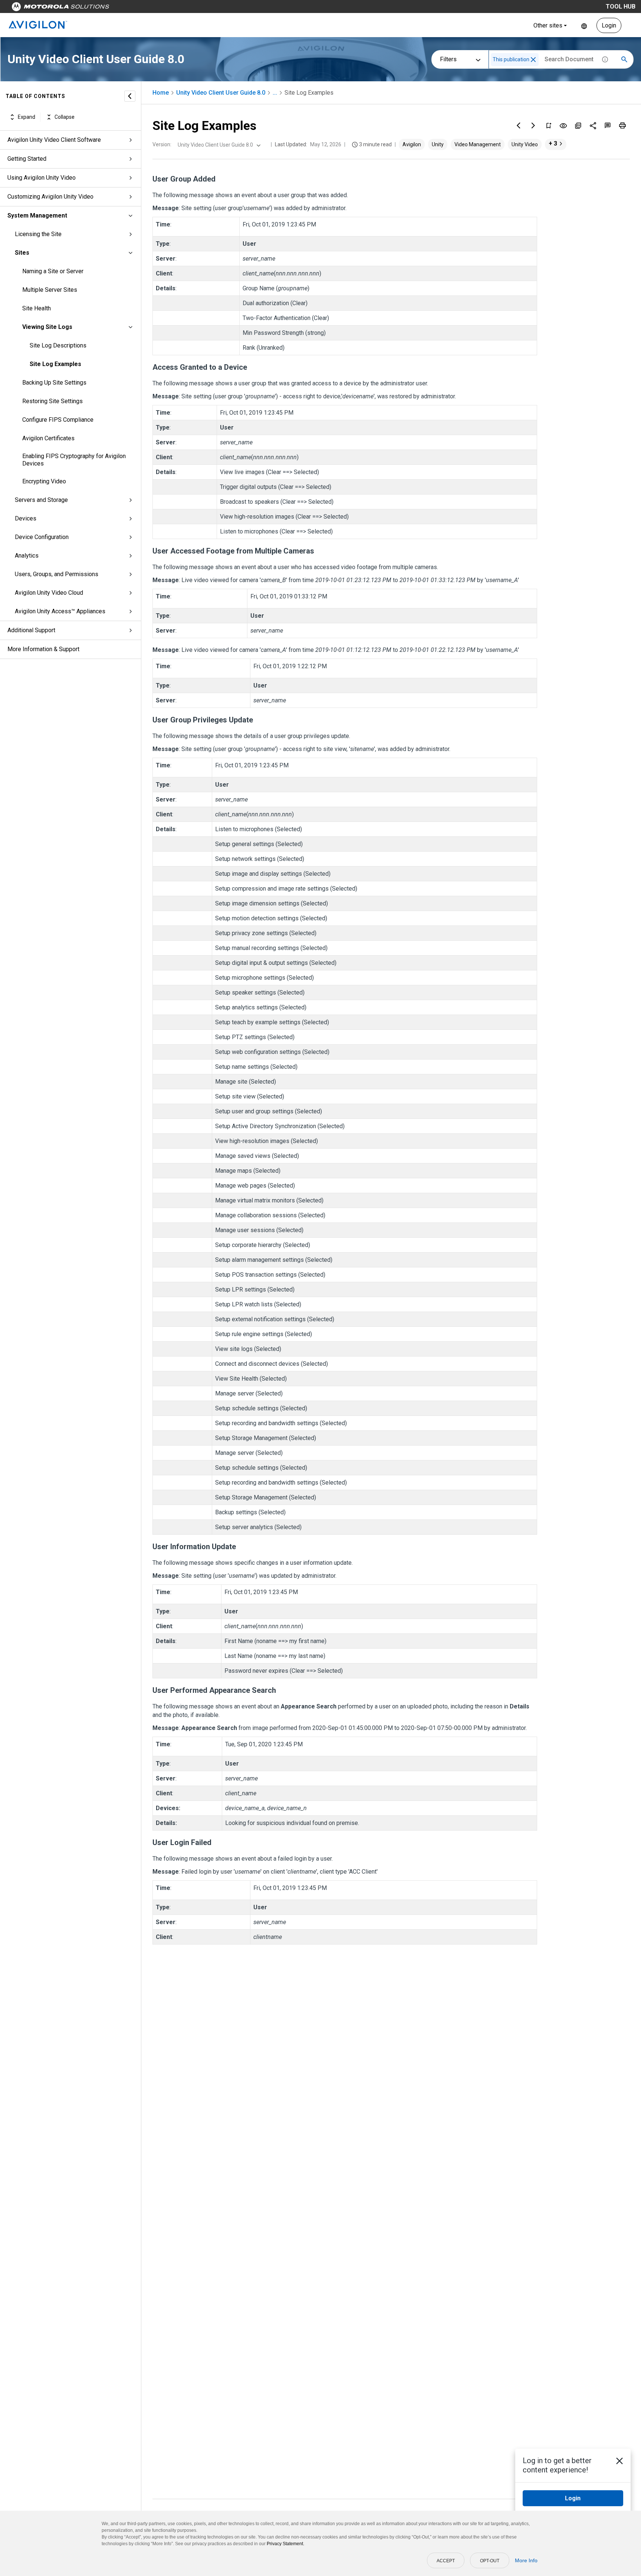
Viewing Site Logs (47, 327)
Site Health (37, 308)
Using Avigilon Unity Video (42, 178)
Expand (27, 117)
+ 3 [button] (553, 143)
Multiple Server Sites (50, 290)
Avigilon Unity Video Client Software (54, 140)
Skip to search (195, 8)
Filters (448, 59)
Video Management (478, 144)
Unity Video (525, 144)
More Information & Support (43, 649)
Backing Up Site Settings (54, 383)
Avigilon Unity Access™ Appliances (60, 611)
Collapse (65, 117)
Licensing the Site (38, 234)
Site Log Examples (55, 364)
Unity (438, 144)
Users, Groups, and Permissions (57, 574)
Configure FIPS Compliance (58, 420)
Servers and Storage (41, 500)
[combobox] (218, 145)
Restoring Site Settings (52, 401)
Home (161, 93)
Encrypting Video (44, 481)
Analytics (27, 556)
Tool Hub (621, 6)
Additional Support (31, 630)
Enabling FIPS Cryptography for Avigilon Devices (74, 460)
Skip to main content (142, 8)
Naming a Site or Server (53, 271)
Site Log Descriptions (58, 345)
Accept (446, 2561)
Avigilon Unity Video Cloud (49, 593)
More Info (526, 2560)
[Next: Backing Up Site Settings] (533, 125)
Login (609, 25)
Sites (22, 253)
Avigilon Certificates (48, 438)
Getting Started (27, 159)
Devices (26, 518)
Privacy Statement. (285, 2544)
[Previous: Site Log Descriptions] (519, 125)
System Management (37, 216)
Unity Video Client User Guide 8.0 (221, 93)
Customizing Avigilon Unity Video (50, 197)
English (584, 25)
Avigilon (412, 144)
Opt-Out (490, 2561)
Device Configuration (42, 537)
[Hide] (130, 96)
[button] (533, 60)
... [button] (275, 93)
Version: (162, 144)
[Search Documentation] (624, 59)
